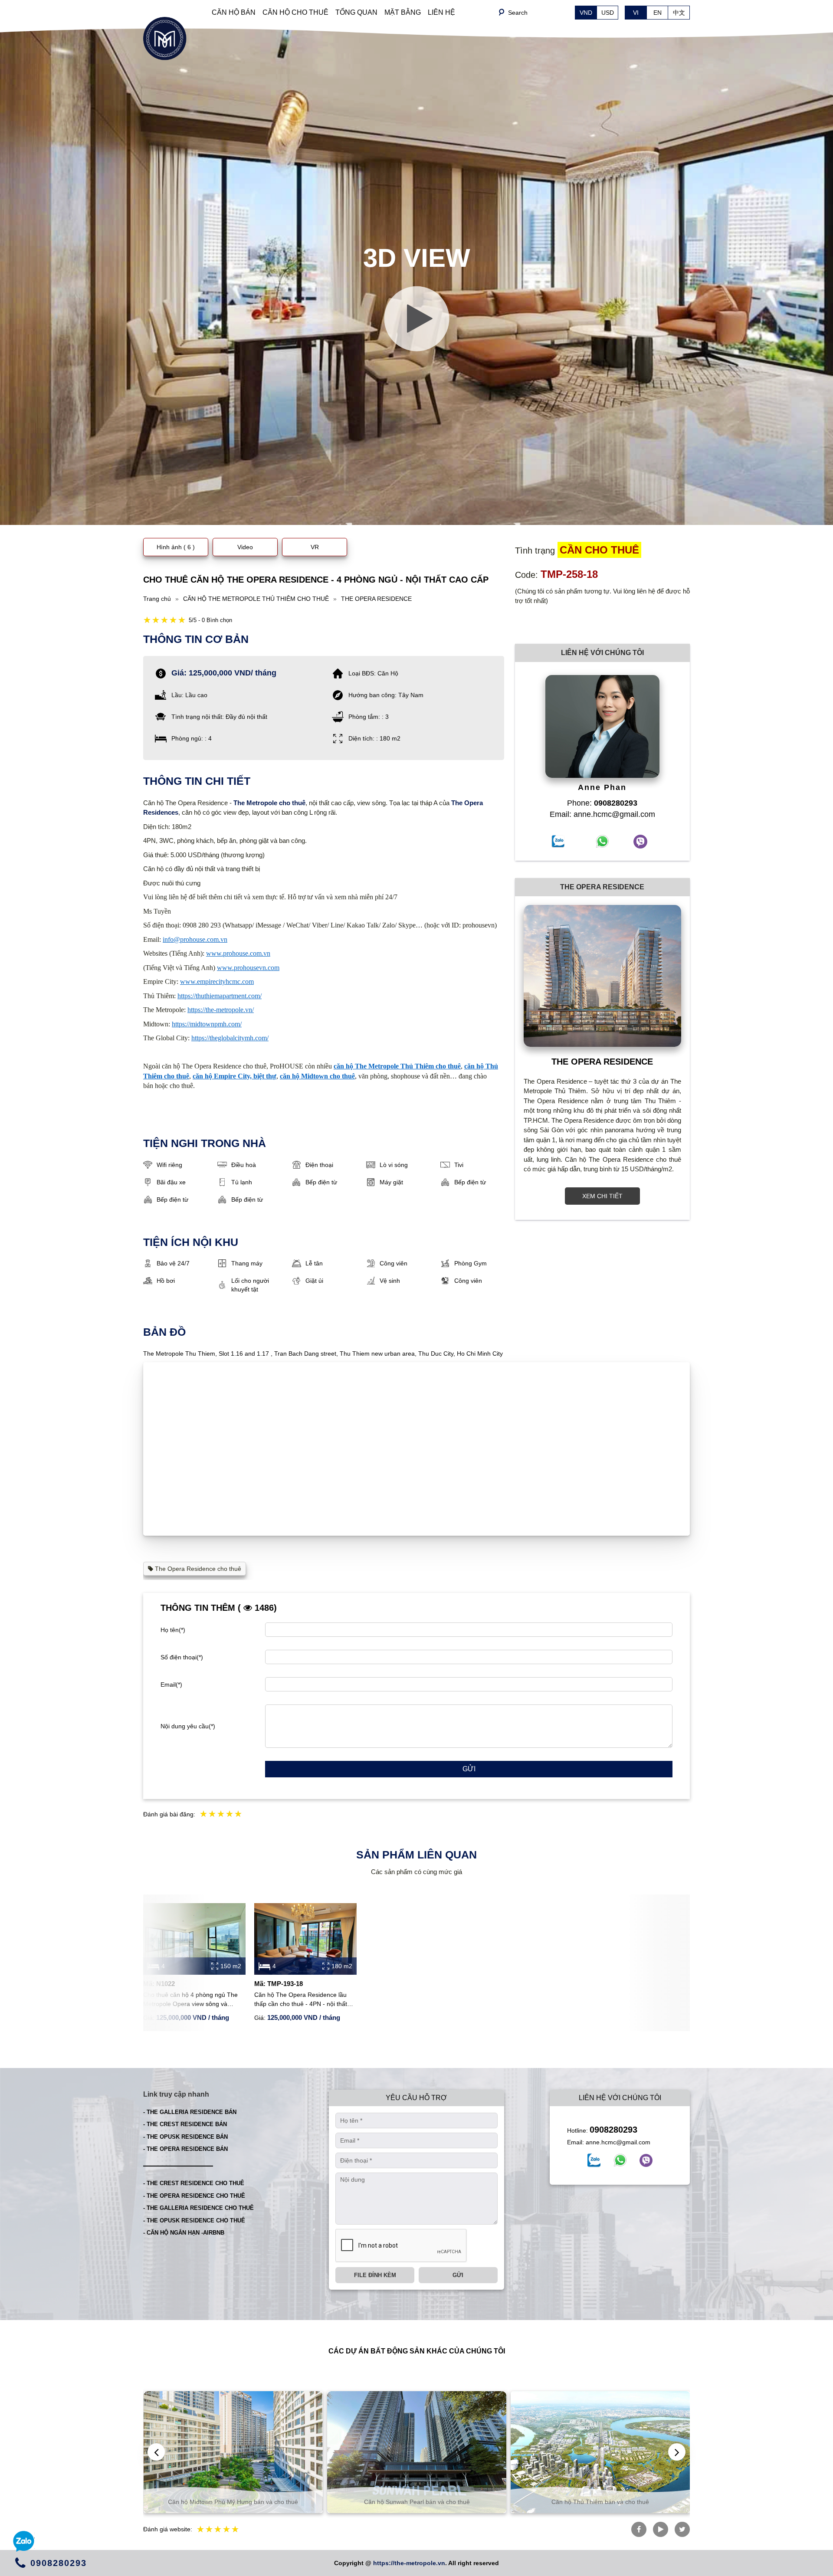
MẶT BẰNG (403, 12)
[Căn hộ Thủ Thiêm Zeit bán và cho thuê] (601, 2452)
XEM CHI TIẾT (602, 1196)
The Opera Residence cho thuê (197, 1569)
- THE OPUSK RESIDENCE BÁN (185, 2137)
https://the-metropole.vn (409, 2563)
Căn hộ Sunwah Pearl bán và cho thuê (233, 2502)
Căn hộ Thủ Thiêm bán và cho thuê (417, 2502)
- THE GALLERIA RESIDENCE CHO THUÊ (198, 2208)
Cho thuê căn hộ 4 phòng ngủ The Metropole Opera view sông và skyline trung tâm (190, 2000)
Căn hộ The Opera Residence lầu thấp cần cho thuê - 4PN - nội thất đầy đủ (301, 2000)
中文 (679, 13)
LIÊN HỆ (441, 12)
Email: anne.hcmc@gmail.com (602, 814)
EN (658, 13)
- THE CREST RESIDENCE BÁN (185, 2124)
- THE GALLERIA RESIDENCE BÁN (190, 2112)
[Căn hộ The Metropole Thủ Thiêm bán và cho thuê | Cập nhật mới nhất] (165, 38)
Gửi (469, 1769)
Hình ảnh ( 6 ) (176, 547)
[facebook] (594, 2160)
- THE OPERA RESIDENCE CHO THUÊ (194, 2196)
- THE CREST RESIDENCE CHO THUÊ (194, 2183)
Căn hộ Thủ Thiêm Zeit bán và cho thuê (601, 2502)
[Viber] (646, 2160)
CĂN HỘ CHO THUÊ (295, 12)
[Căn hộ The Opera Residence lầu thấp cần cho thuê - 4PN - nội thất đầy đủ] (305, 1939)
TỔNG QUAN (356, 12)
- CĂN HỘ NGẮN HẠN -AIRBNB (184, 2233)
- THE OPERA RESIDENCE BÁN (185, 2149)
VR (315, 547)
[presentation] (156, 2452)
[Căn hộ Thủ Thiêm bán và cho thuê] (417, 2452)
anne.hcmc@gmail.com (618, 2142)
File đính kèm (375, 2275)
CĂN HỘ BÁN (234, 12)
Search (518, 13)
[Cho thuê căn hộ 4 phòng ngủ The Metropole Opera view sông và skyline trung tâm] (194, 1939)
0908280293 (613, 2130)
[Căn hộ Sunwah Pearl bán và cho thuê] (233, 2452)
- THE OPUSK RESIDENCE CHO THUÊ (194, 2220)
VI (636, 13)
